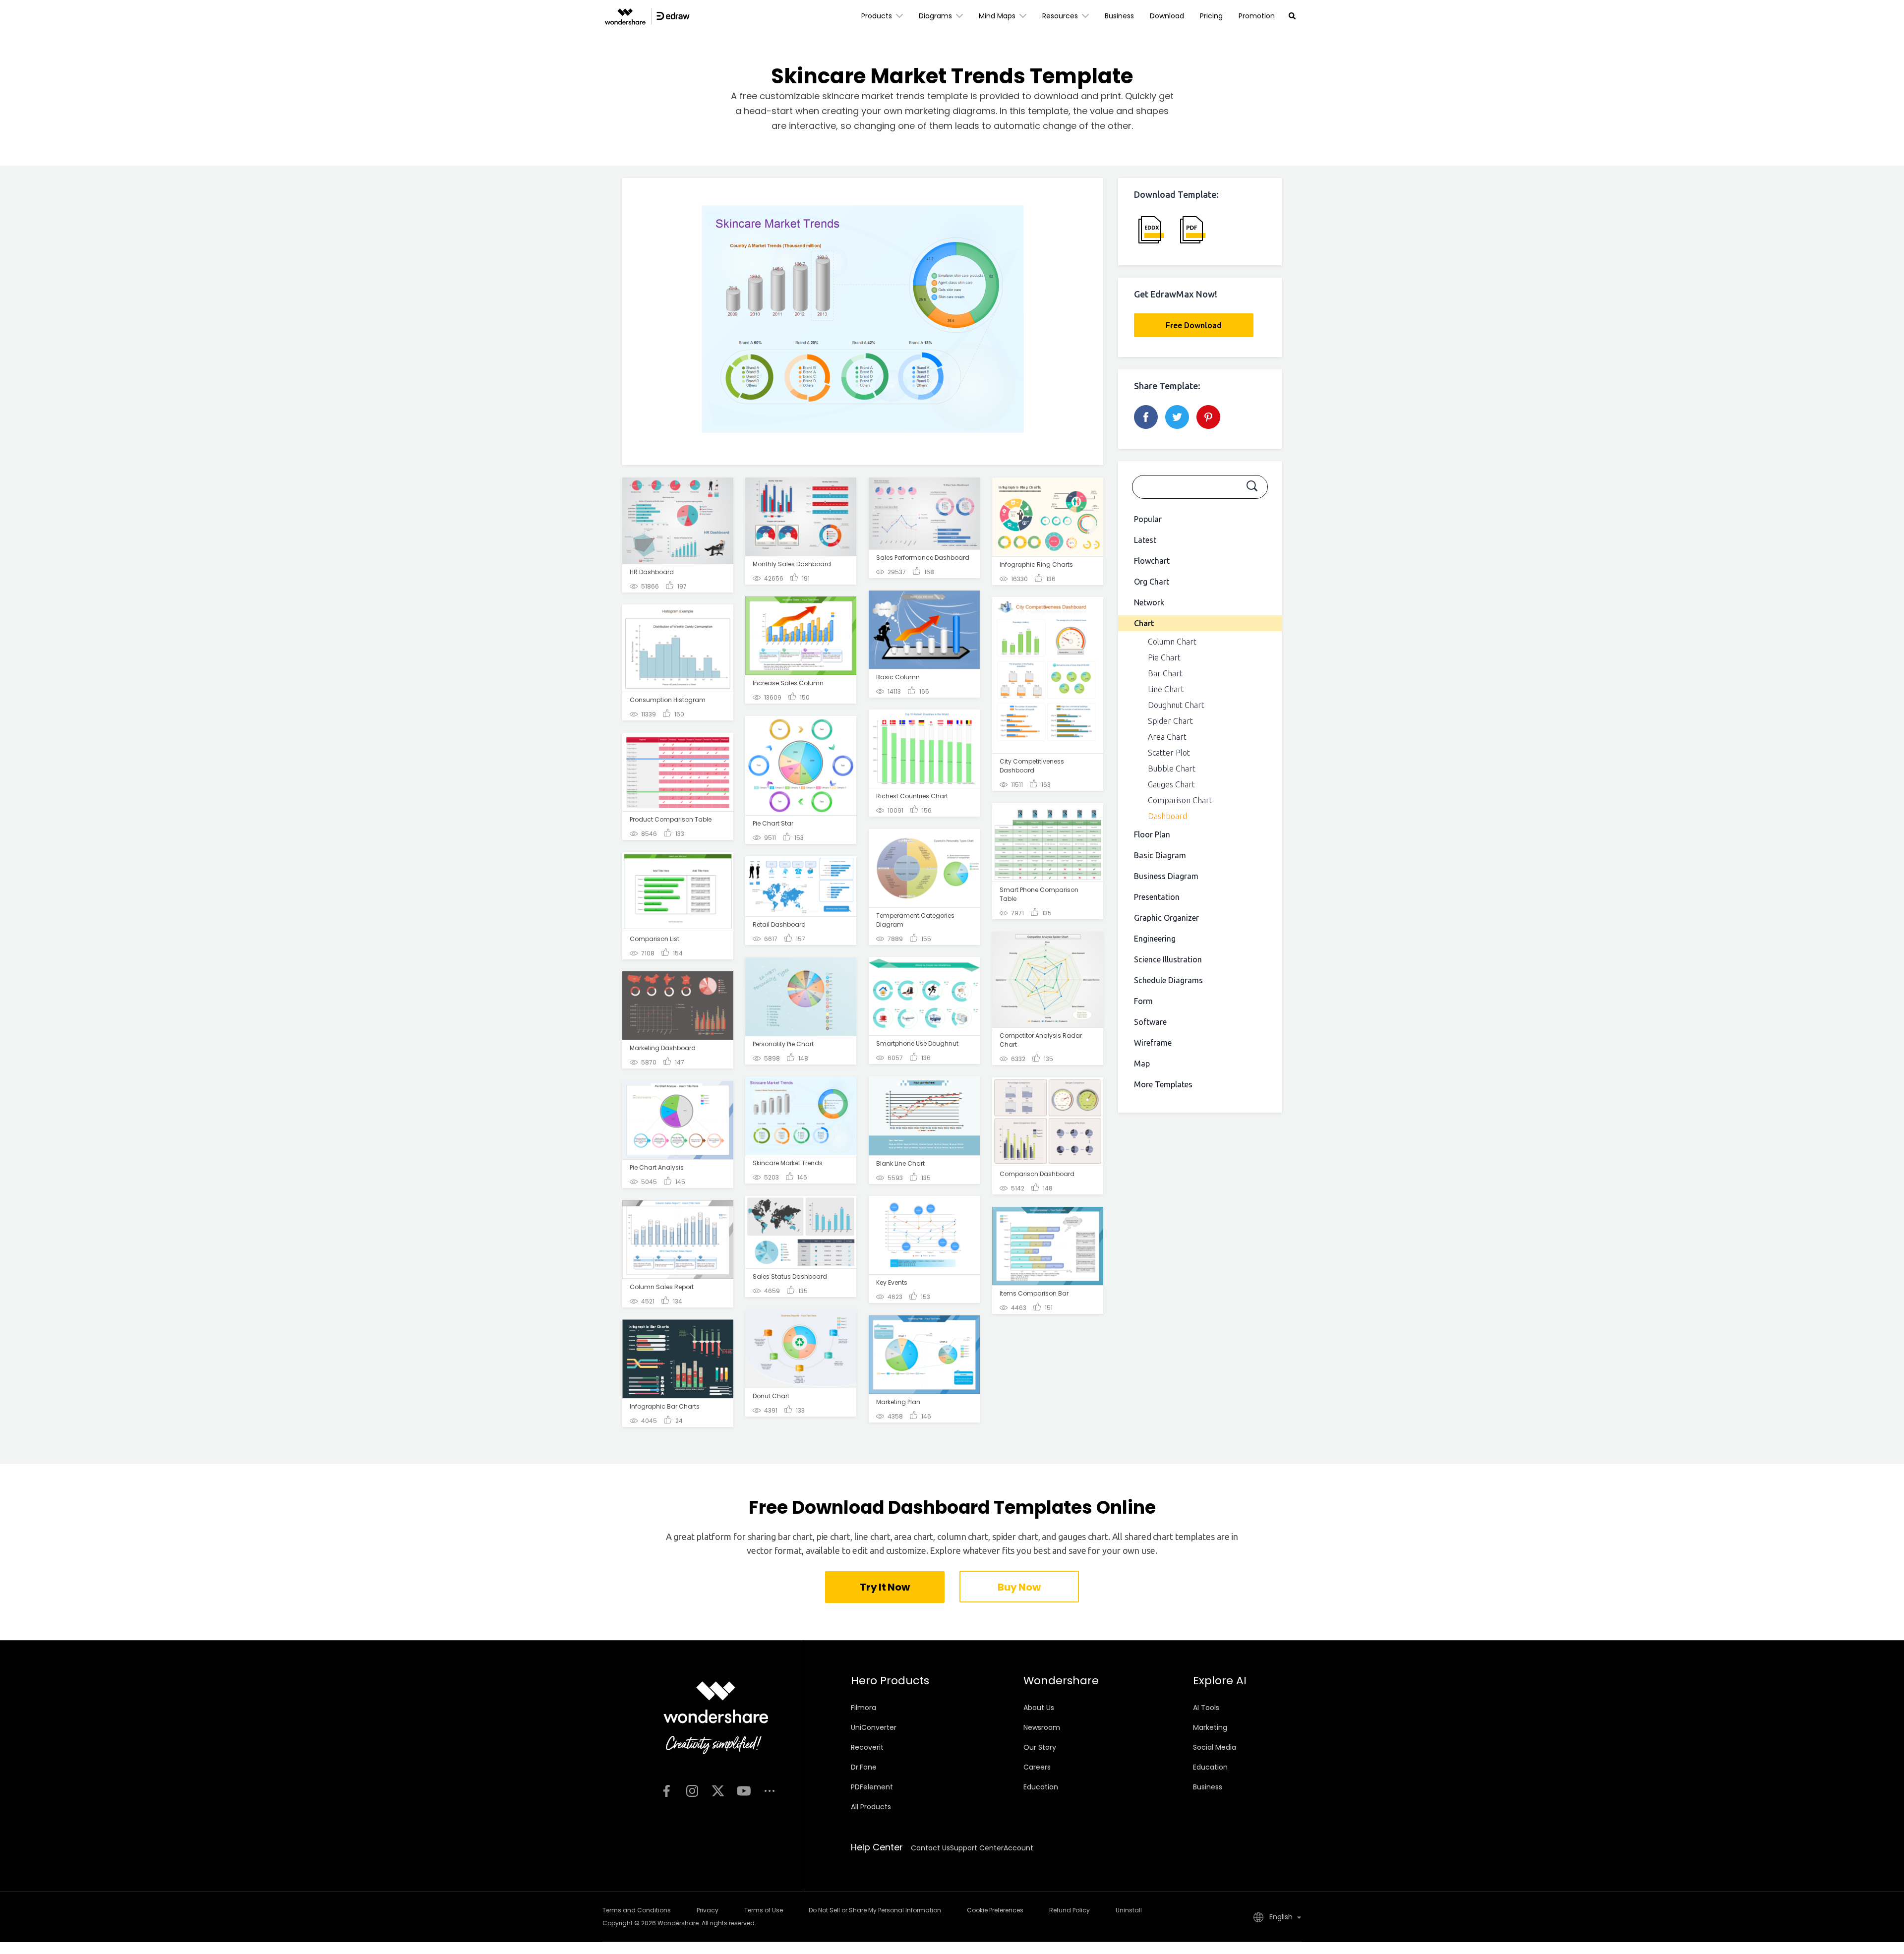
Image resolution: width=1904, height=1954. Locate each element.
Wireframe (1153, 1043)
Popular (1148, 519)
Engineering (1155, 939)
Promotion (1257, 16)
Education (1041, 1787)
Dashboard (1167, 816)
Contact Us (930, 1848)
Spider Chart (1170, 721)
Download (1167, 16)
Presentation (1157, 897)
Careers (1037, 1767)
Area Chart (1167, 737)
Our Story (1040, 1747)
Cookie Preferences (995, 1910)
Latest (1145, 540)
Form (1143, 1001)
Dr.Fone (864, 1767)
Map (1142, 1064)
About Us (1039, 1708)
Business (1119, 16)
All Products (871, 1807)
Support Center (977, 1848)
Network (1149, 602)
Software (1150, 1022)
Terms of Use (764, 1910)
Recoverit (867, 1747)
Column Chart (1172, 642)
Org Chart (1152, 582)
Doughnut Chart (1176, 705)
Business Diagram (1166, 876)
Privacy (708, 1910)
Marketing (1210, 1727)
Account (1018, 1848)
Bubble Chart (1172, 769)
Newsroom (1042, 1727)
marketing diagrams (950, 111)
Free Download (1194, 325)
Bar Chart (1165, 673)
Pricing (1211, 16)
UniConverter (874, 1727)
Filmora (863, 1708)
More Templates (1163, 1084)
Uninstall (1129, 1910)
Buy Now (1019, 1587)
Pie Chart (1164, 657)
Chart (1144, 623)
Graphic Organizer (1166, 918)
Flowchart (1152, 561)
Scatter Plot (1169, 753)
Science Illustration (1168, 959)
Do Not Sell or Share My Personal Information (875, 1910)
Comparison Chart (1180, 800)
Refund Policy (1070, 1910)
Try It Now (885, 1587)
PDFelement (872, 1787)
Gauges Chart (1171, 784)
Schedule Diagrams (1168, 980)
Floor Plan (1152, 834)
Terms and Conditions (637, 1910)
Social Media (1215, 1747)
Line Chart (1166, 689)
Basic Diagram (1160, 855)
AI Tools (1206, 1708)
